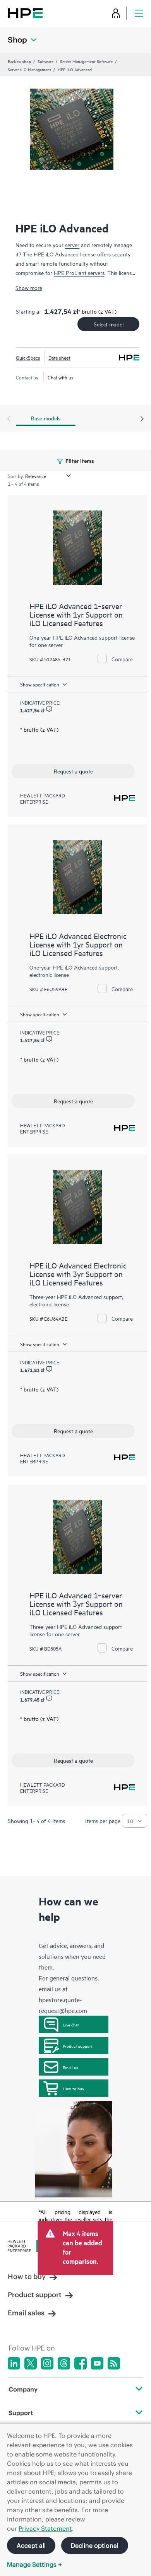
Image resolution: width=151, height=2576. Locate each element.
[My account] (116, 13)
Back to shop (19, 61)
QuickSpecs (28, 357)
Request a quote (73, 771)
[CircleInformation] (49, 709)
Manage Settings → (34, 2564)
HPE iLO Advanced (79, 1626)
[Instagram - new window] (47, 2363)
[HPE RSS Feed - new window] (114, 2363)
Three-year (43, 1297)
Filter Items (79, 460)
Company (23, 2389)
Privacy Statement (45, 2528)
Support (21, 2413)
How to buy (73, 2088)
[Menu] (139, 13)
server (72, 245)
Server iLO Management (29, 69)
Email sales (26, 2313)
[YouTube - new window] (97, 2363)
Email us (70, 2067)
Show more (29, 288)
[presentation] (142, 419)
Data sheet (59, 357)
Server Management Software (86, 61)
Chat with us (61, 377)
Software (45, 61)
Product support (78, 2046)
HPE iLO (67, 1297)
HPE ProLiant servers (79, 272)
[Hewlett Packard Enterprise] (25, 13)
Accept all (31, 2545)
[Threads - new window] (64, 2363)
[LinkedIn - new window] (14, 2363)
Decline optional (95, 2545)
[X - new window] (31, 2363)
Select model (109, 324)
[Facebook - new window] (81, 2363)
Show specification (40, 684)
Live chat (71, 2025)
